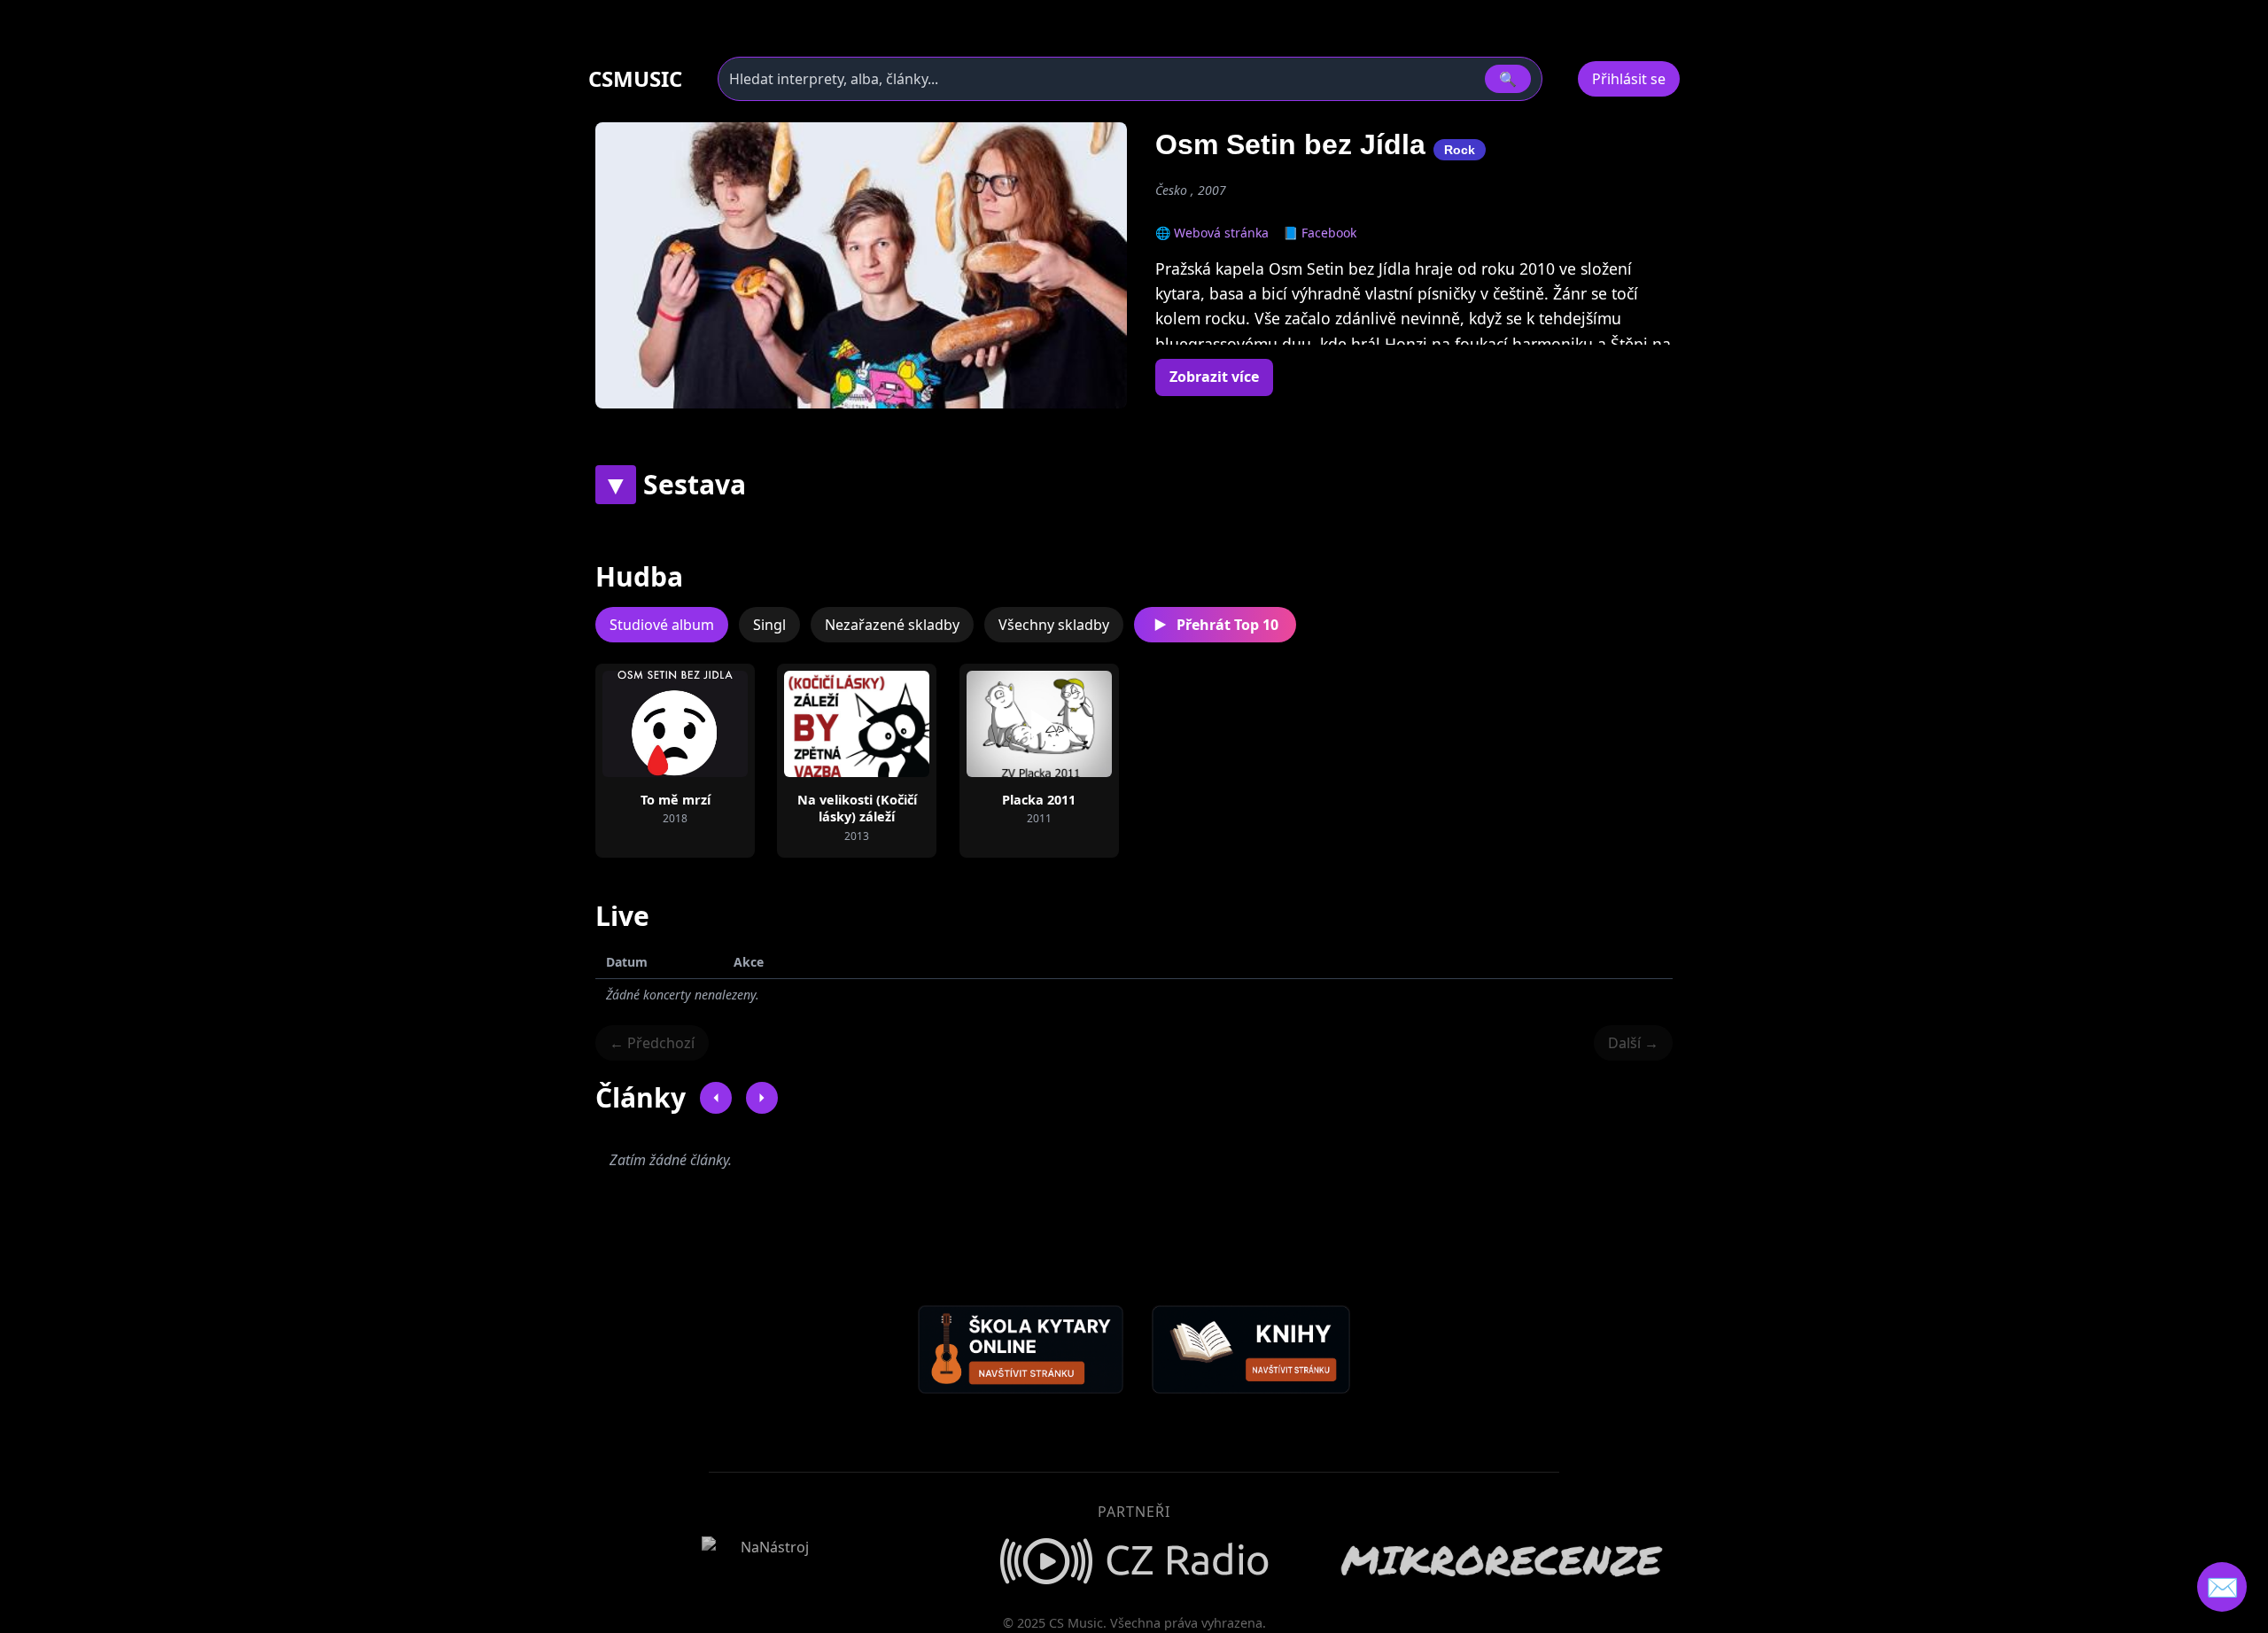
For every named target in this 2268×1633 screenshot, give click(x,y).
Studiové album (662, 625)
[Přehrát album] (647, 724)
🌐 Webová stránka (1212, 233)
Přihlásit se (1629, 79)
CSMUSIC (635, 79)
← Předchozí (652, 1043)
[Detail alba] (703, 724)
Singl (769, 625)
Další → (1633, 1043)
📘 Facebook (1320, 233)
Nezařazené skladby (892, 625)
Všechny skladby (1054, 625)
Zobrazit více (1214, 377)
